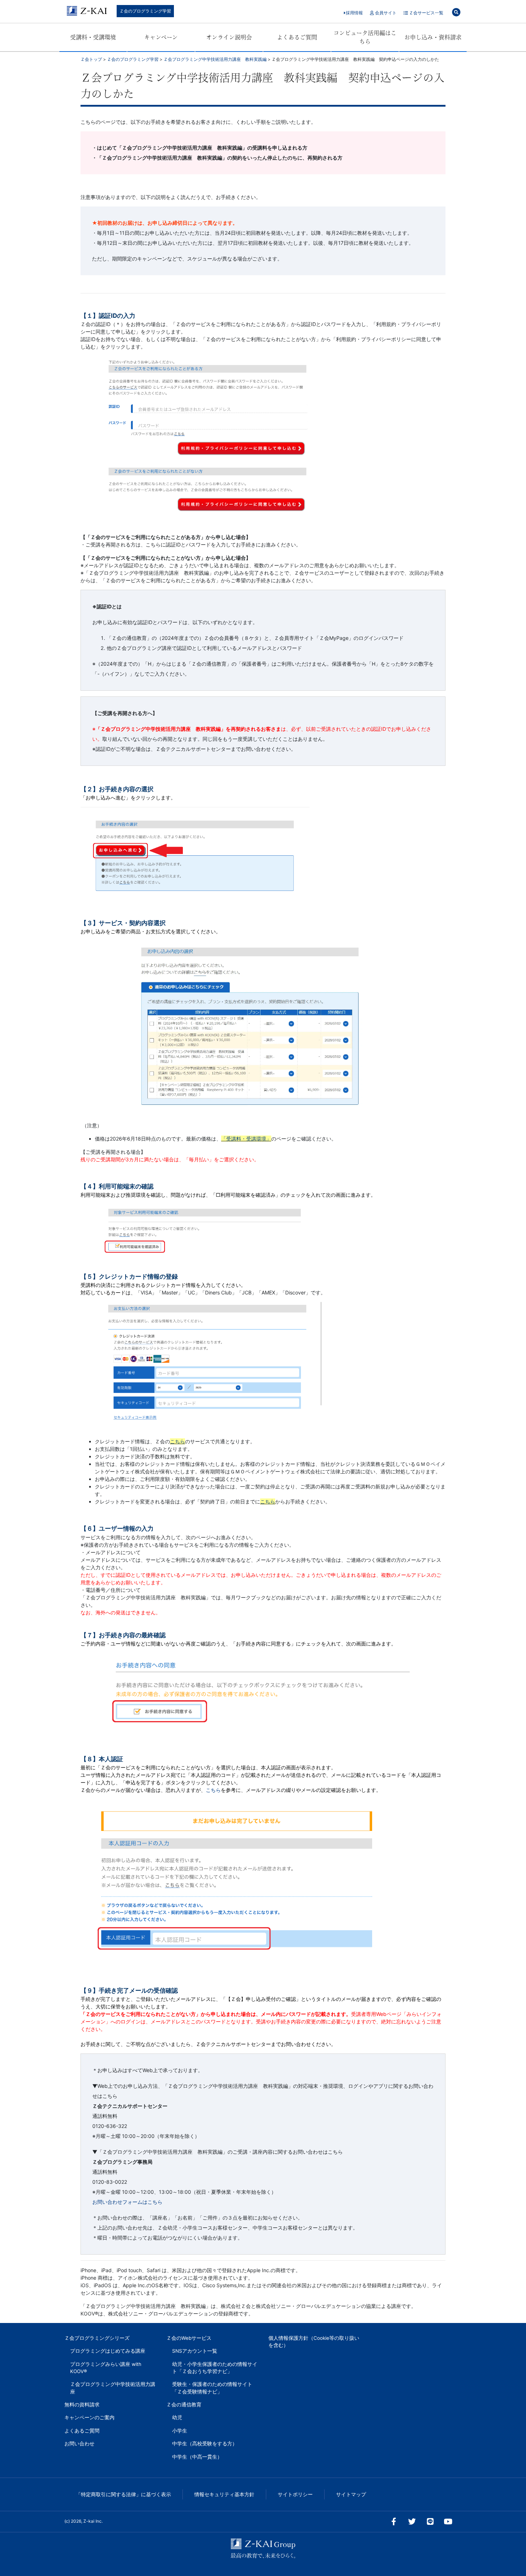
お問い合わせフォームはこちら (127, 2202)
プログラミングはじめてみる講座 (108, 2351)
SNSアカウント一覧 (195, 2351)
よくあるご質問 (297, 37)
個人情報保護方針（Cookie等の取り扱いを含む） (314, 2342)
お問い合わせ (79, 2444)
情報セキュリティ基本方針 (224, 2494)
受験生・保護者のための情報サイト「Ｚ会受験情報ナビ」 (212, 2388)
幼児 (177, 2417)
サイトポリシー (295, 2494)
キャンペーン (161, 37)
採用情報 (354, 13)
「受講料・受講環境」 (246, 1139)
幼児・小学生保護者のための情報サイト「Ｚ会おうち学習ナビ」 (215, 2368)
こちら (177, 1441)
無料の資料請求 (82, 2405)
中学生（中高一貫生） (197, 2457)
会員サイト (385, 13)
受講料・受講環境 (93, 37)
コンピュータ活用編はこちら (365, 37)
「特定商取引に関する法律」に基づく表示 (123, 2494)
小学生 (180, 2431)
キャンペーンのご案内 (89, 2417)
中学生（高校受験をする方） (205, 2444)
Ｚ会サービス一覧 (426, 13)
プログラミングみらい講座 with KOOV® (106, 2368)
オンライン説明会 (229, 37)
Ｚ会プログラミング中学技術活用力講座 (113, 2388)
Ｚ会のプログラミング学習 (145, 11)
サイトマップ (351, 2494)
